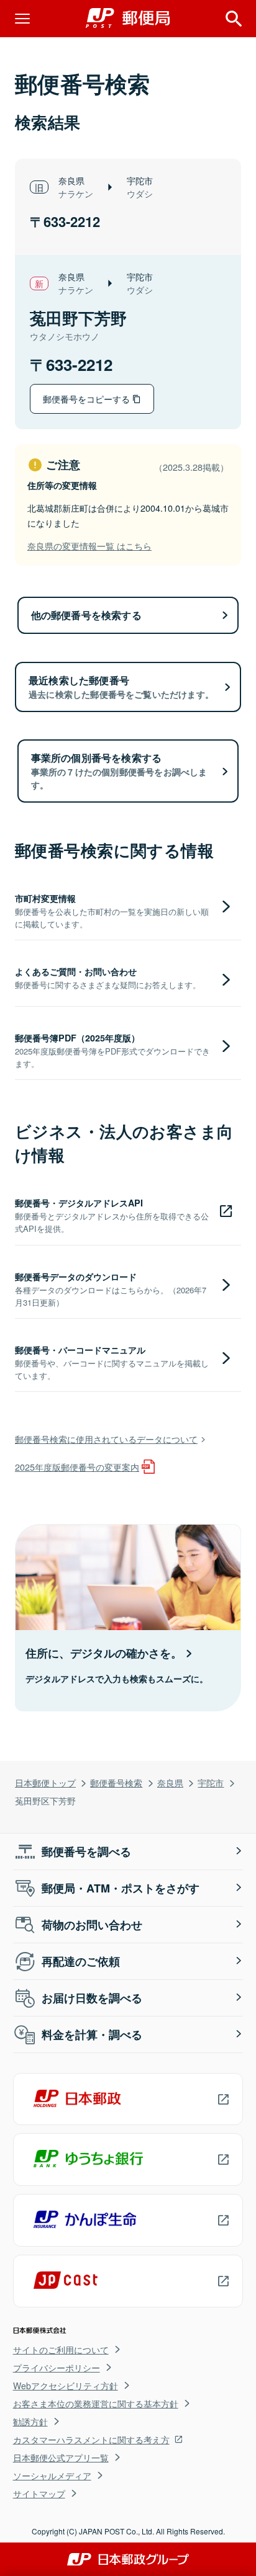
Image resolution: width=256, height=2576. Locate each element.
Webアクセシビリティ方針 (66, 2386)
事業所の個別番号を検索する (119, 771)
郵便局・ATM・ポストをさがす (121, 1888)
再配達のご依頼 (81, 1961)
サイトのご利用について (61, 2350)
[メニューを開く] (22, 19)
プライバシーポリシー (57, 2368)
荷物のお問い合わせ (92, 1925)
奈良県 (170, 1782)
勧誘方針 (30, 2422)
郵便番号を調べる (86, 1852)
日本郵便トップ (45, 1782)
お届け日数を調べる (92, 1998)
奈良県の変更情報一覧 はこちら (89, 546)
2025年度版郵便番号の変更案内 (77, 1467)
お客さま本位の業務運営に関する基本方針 (96, 2404)
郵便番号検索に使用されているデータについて (106, 1439)
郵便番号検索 (116, 1782)
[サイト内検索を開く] (234, 19)
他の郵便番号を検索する (86, 615)
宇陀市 (211, 1782)
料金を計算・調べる (92, 2035)
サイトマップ (39, 2494)
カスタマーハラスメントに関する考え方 (91, 2440)
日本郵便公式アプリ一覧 (61, 2458)
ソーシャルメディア (52, 2476)
